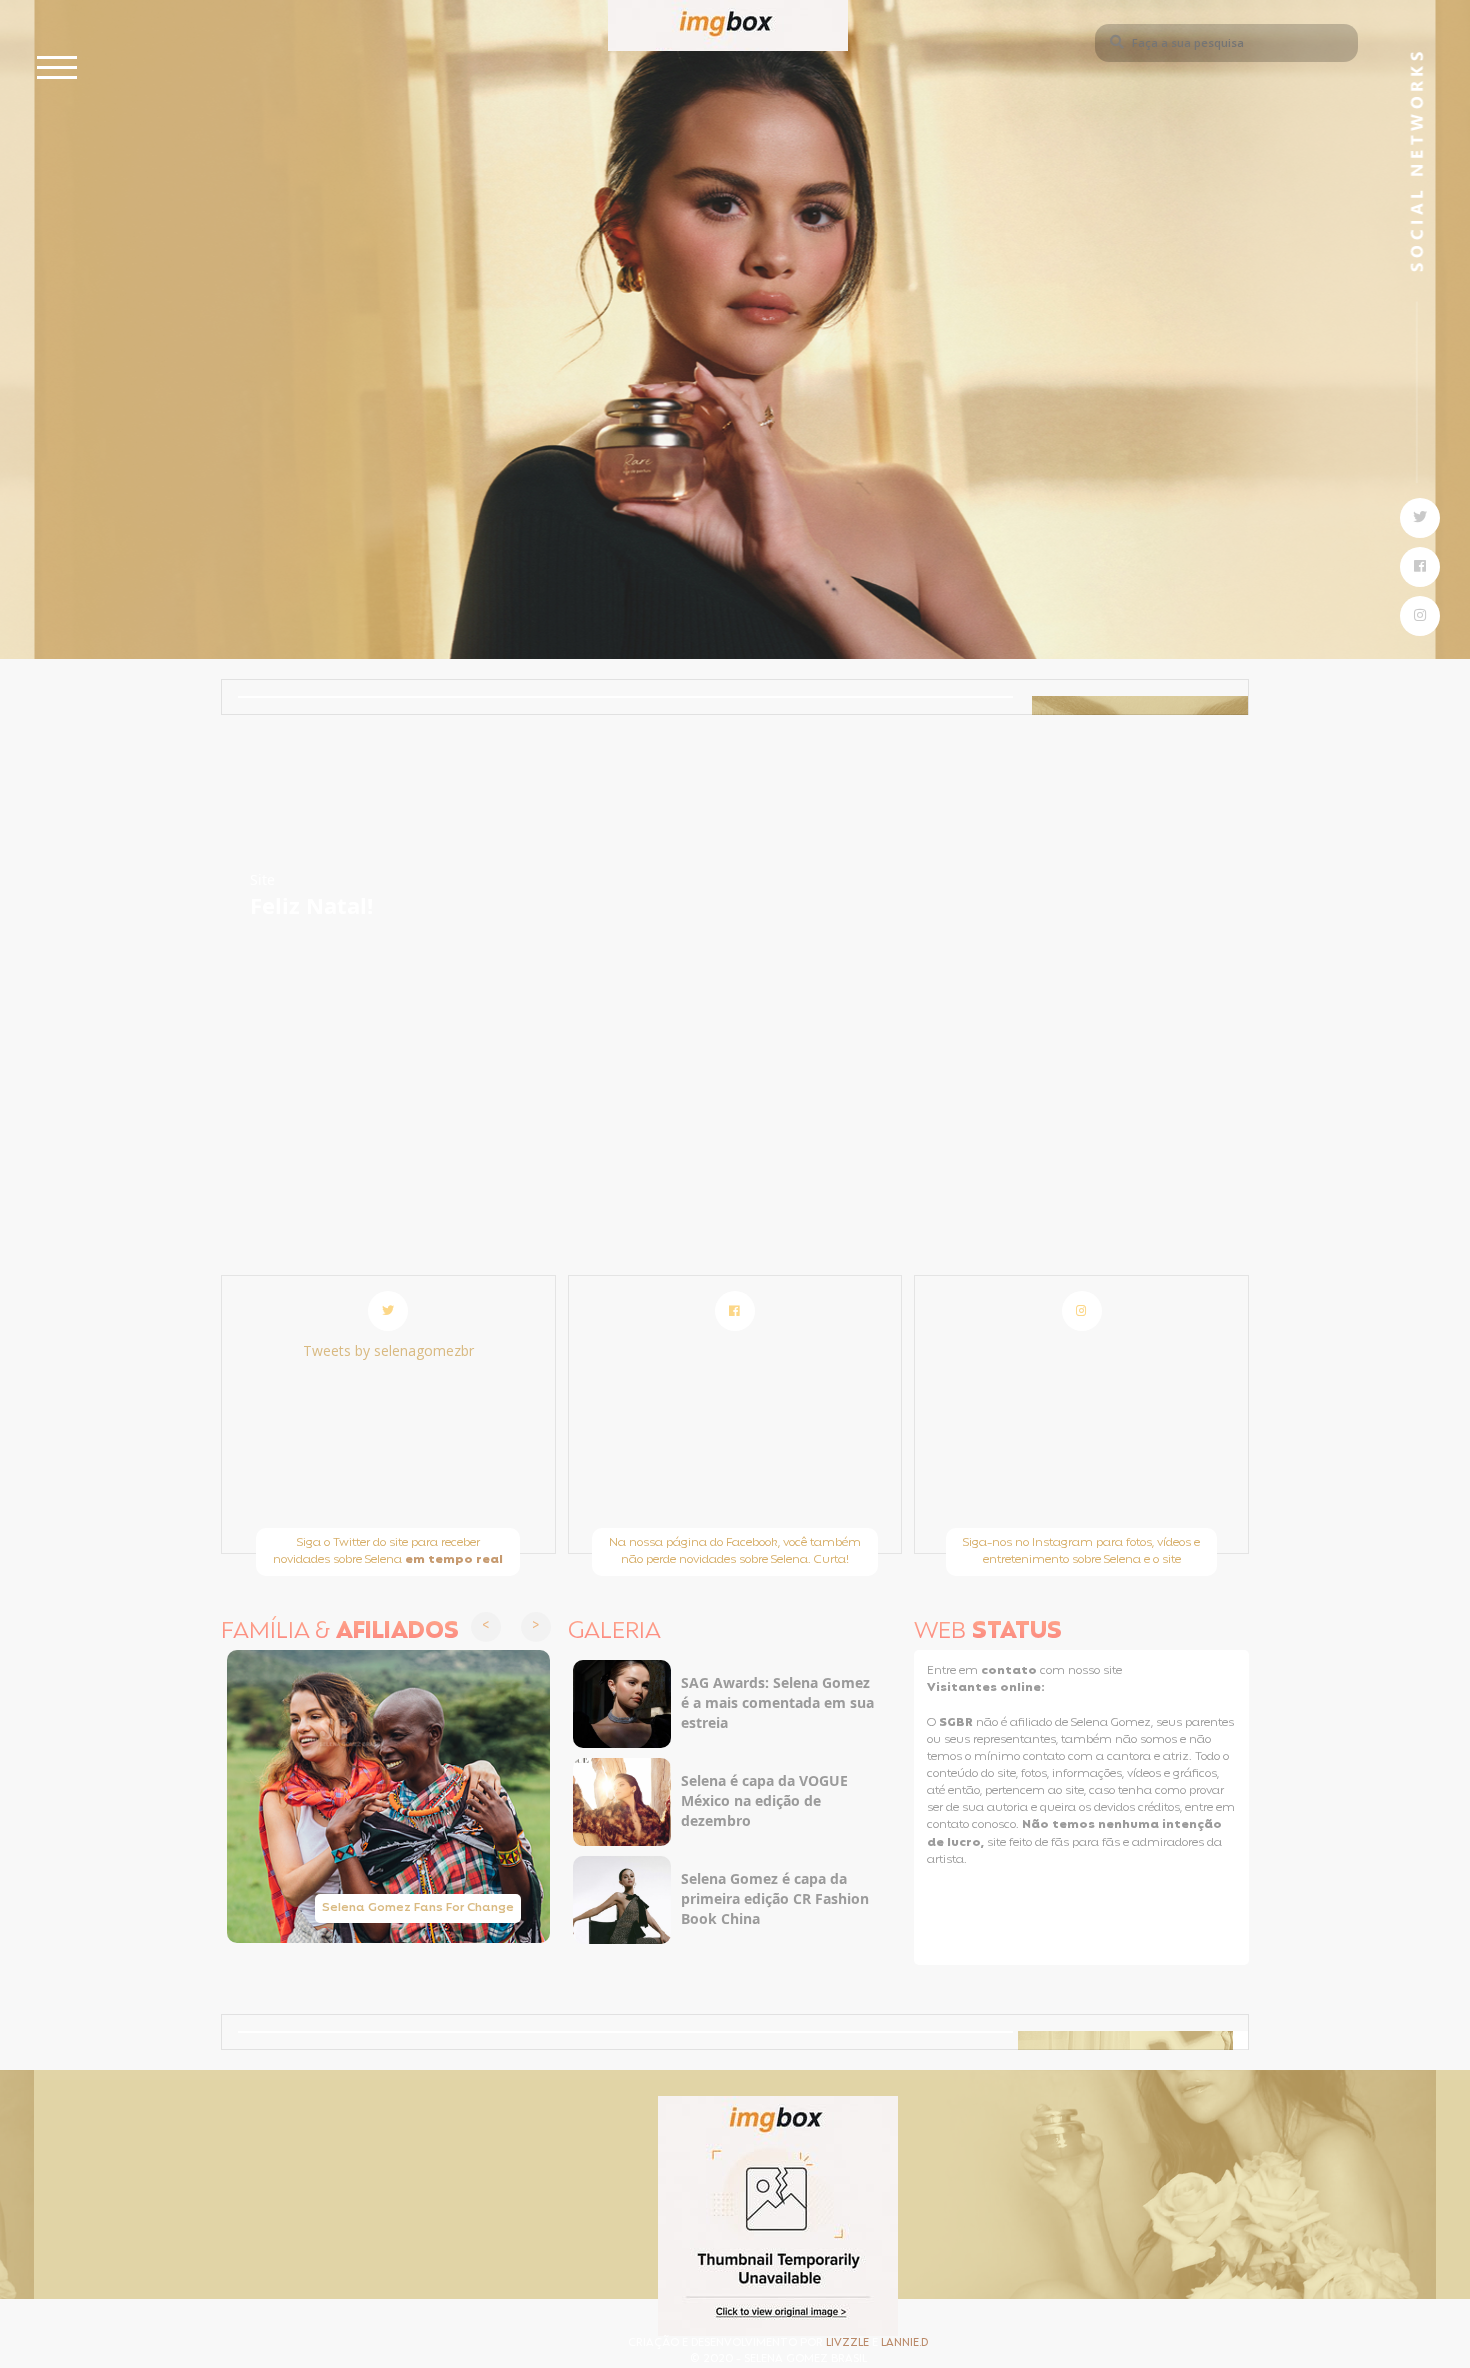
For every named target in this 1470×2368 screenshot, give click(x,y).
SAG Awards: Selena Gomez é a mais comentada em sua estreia (777, 1702)
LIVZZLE (849, 2343)
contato (1010, 1671)
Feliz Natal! (311, 905)
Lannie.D (904, 2343)
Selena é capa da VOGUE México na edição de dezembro (764, 1800)
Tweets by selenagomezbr (388, 1350)
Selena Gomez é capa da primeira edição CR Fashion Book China (775, 1898)
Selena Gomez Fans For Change (418, 1908)
